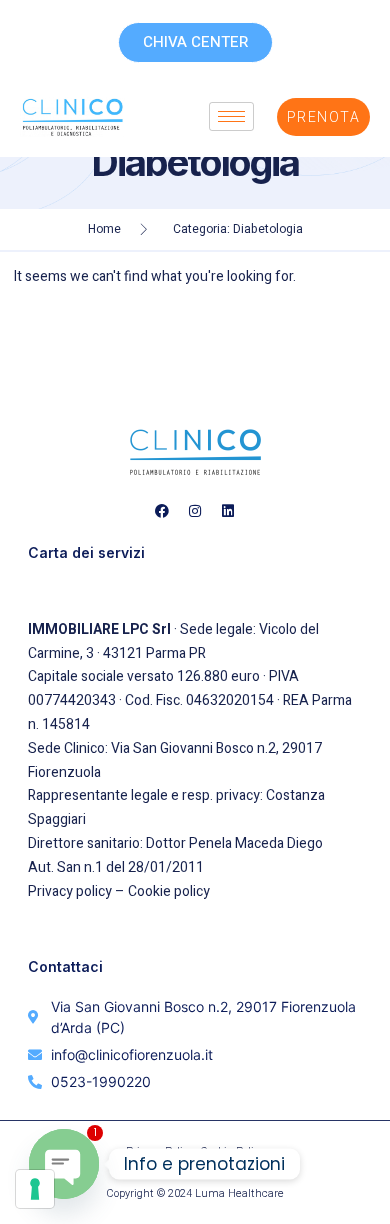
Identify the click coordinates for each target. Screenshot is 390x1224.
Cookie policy (169, 891)
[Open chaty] (64, 1164)
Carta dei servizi (86, 552)
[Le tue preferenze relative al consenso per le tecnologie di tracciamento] (35, 1189)
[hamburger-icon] (231, 116)
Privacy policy (70, 891)
